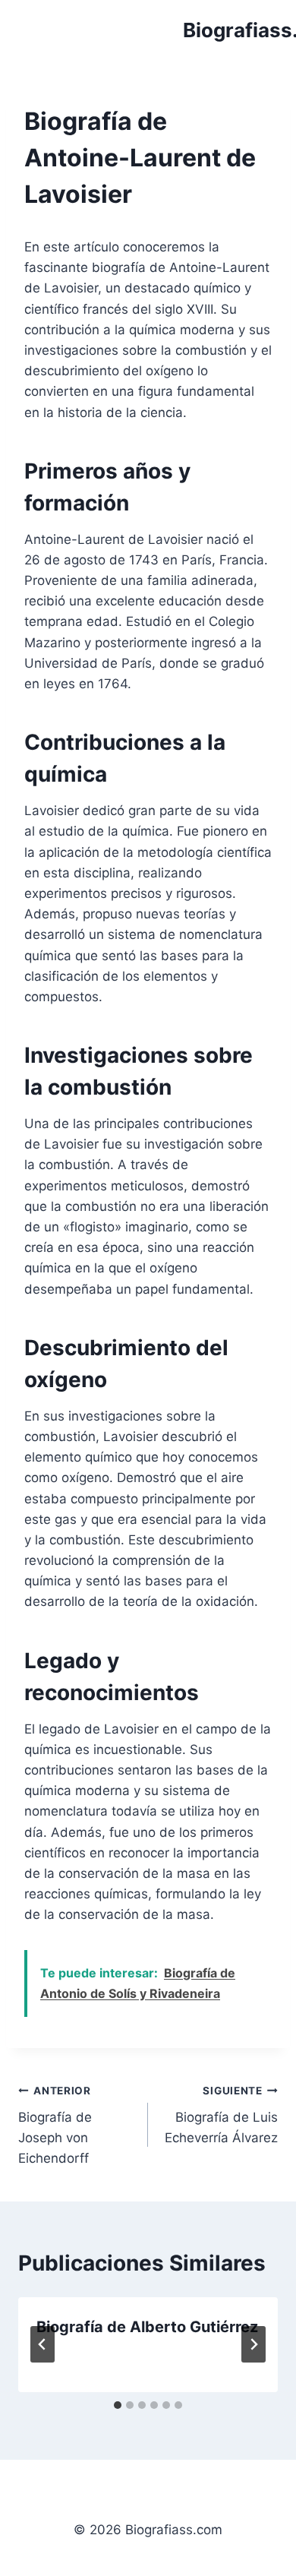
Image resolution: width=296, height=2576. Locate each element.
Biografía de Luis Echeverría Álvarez (221, 2115)
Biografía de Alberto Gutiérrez (147, 2327)
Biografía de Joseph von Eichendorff (55, 2125)
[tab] (118, 2405)
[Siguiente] (253, 2344)
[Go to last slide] (43, 2344)
